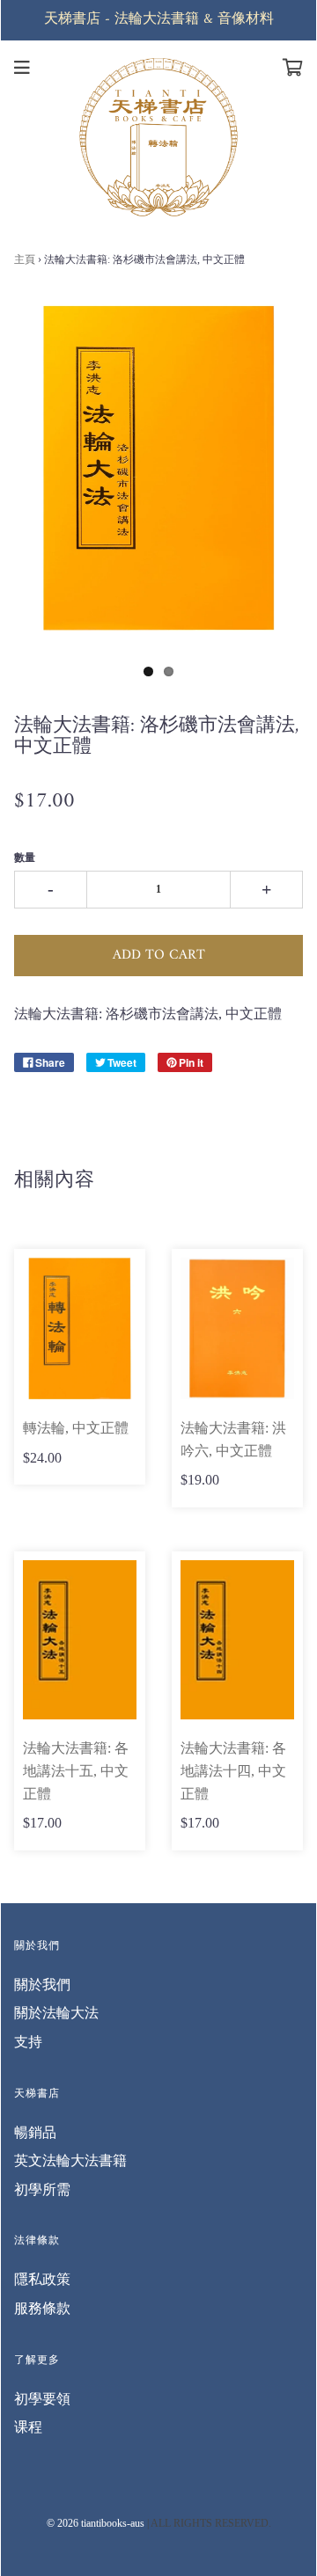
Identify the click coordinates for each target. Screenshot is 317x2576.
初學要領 (42, 2399)
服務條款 (42, 2308)
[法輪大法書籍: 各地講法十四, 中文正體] (237, 1640)
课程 (28, 2427)
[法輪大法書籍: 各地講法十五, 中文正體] (80, 1640)
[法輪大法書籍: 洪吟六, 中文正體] (237, 1328)
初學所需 (42, 2189)
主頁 (25, 259)
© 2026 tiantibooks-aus (96, 2523)
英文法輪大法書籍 (70, 2160)
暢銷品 (35, 2132)
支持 (28, 2042)
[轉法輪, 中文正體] (80, 1328)
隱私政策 (42, 2279)
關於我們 (42, 1985)
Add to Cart (159, 955)
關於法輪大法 (56, 2013)
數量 (25, 857)
